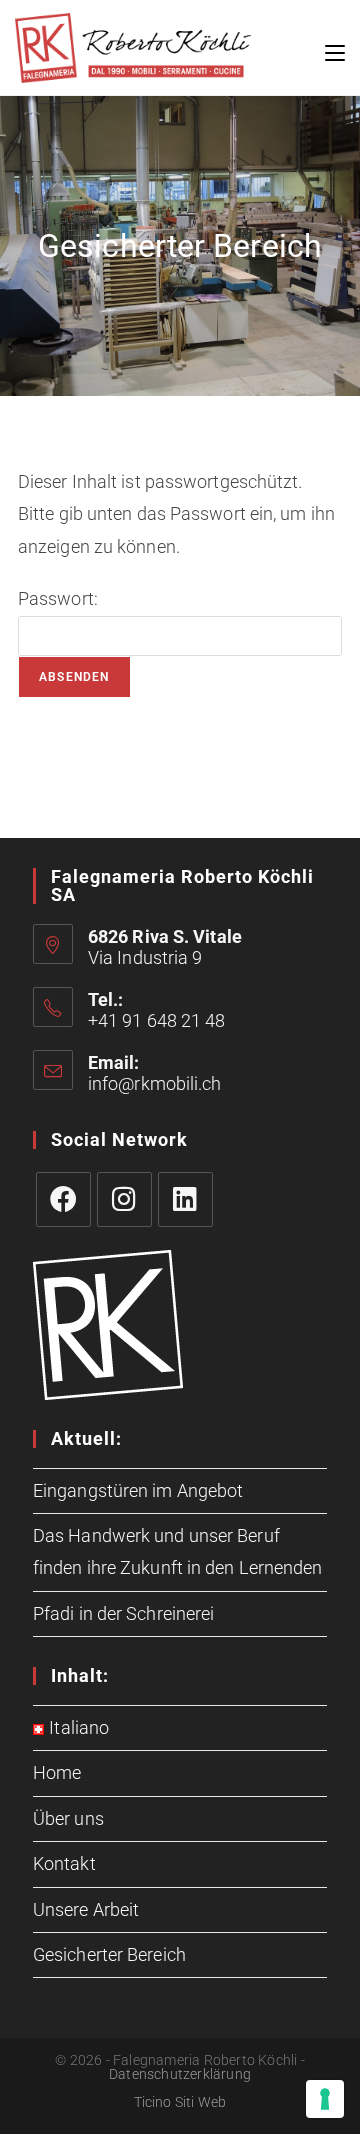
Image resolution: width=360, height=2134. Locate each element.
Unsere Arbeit (86, 1909)
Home (57, 1772)
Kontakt (64, 1863)
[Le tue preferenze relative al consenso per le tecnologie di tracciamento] (325, 2099)
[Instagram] (124, 1199)
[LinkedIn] (185, 1199)
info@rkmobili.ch (155, 1083)
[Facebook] (63, 1199)
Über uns (68, 1818)
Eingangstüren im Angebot (138, 1490)
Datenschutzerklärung (180, 2074)
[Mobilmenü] (335, 47)
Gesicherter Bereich (109, 1954)
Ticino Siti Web (180, 2102)
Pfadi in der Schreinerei (123, 1613)
